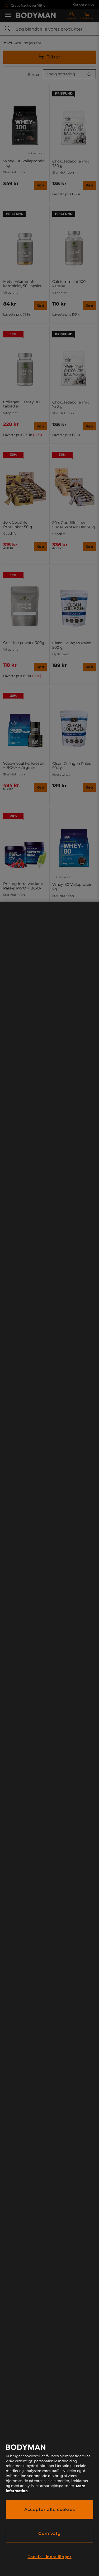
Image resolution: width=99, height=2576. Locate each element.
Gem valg (49, 2533)
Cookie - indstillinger (49, 2557)
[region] (49, 1739)
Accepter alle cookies (50, 2509)
